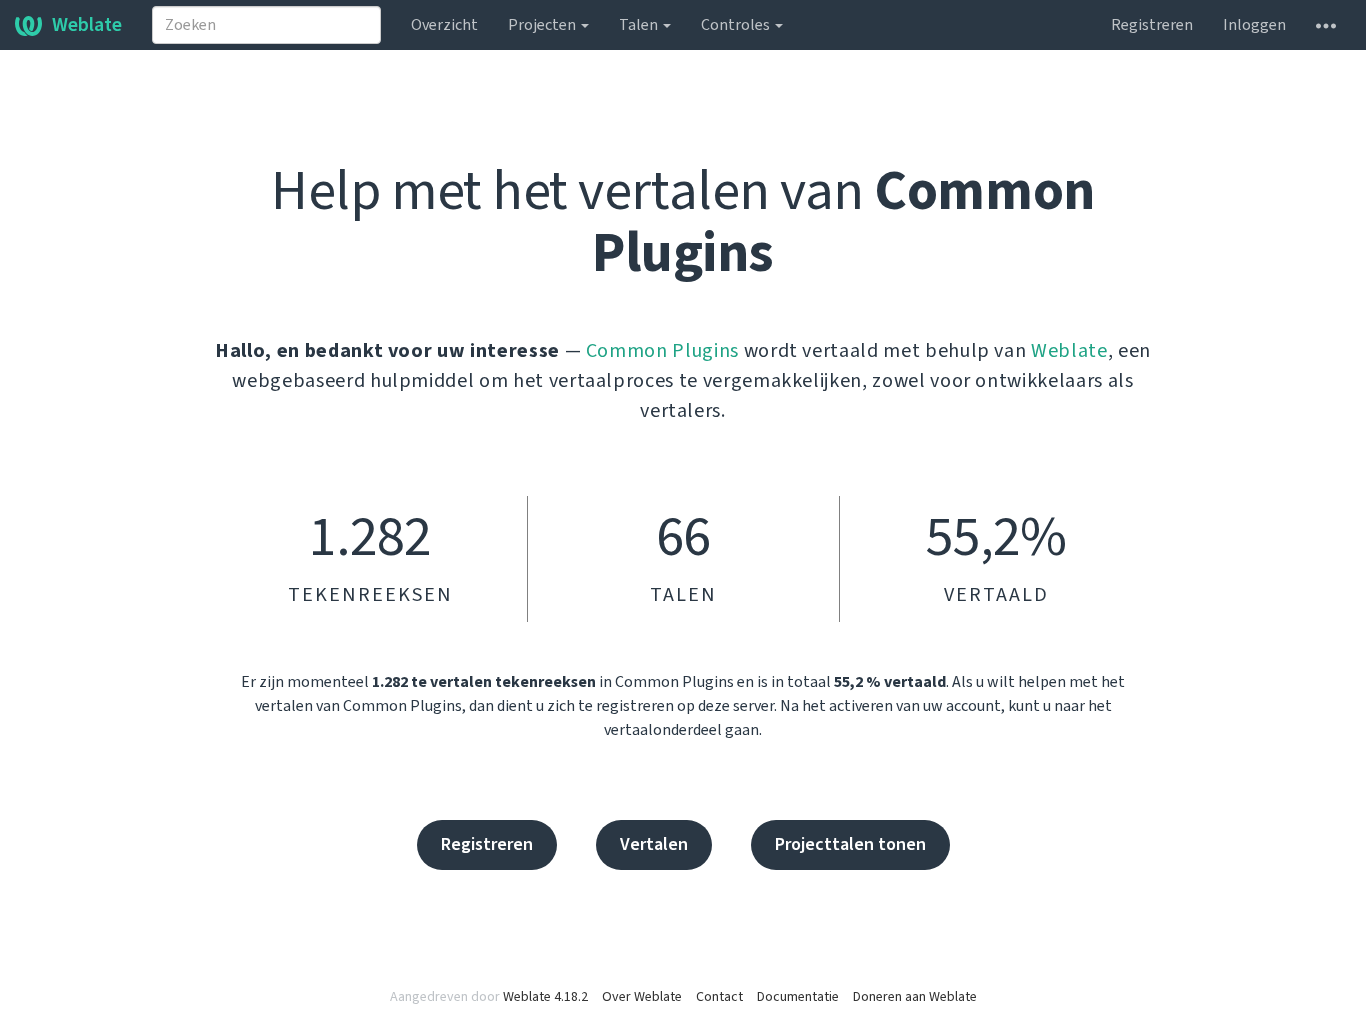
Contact (719, 997)
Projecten (543, 25)
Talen (640, 25)
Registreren (1152, 25)
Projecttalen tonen (850, 844)
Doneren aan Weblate (915, 997)
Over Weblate (642, 997)
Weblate (87, 25)
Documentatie (798, 997)
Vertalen (654, 844)
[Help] (1326, 25)
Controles (737, 25)
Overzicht (444, 25)
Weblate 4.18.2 (545, 997)
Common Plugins (662, 351)
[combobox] (266, 25)
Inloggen (1254, 25)
